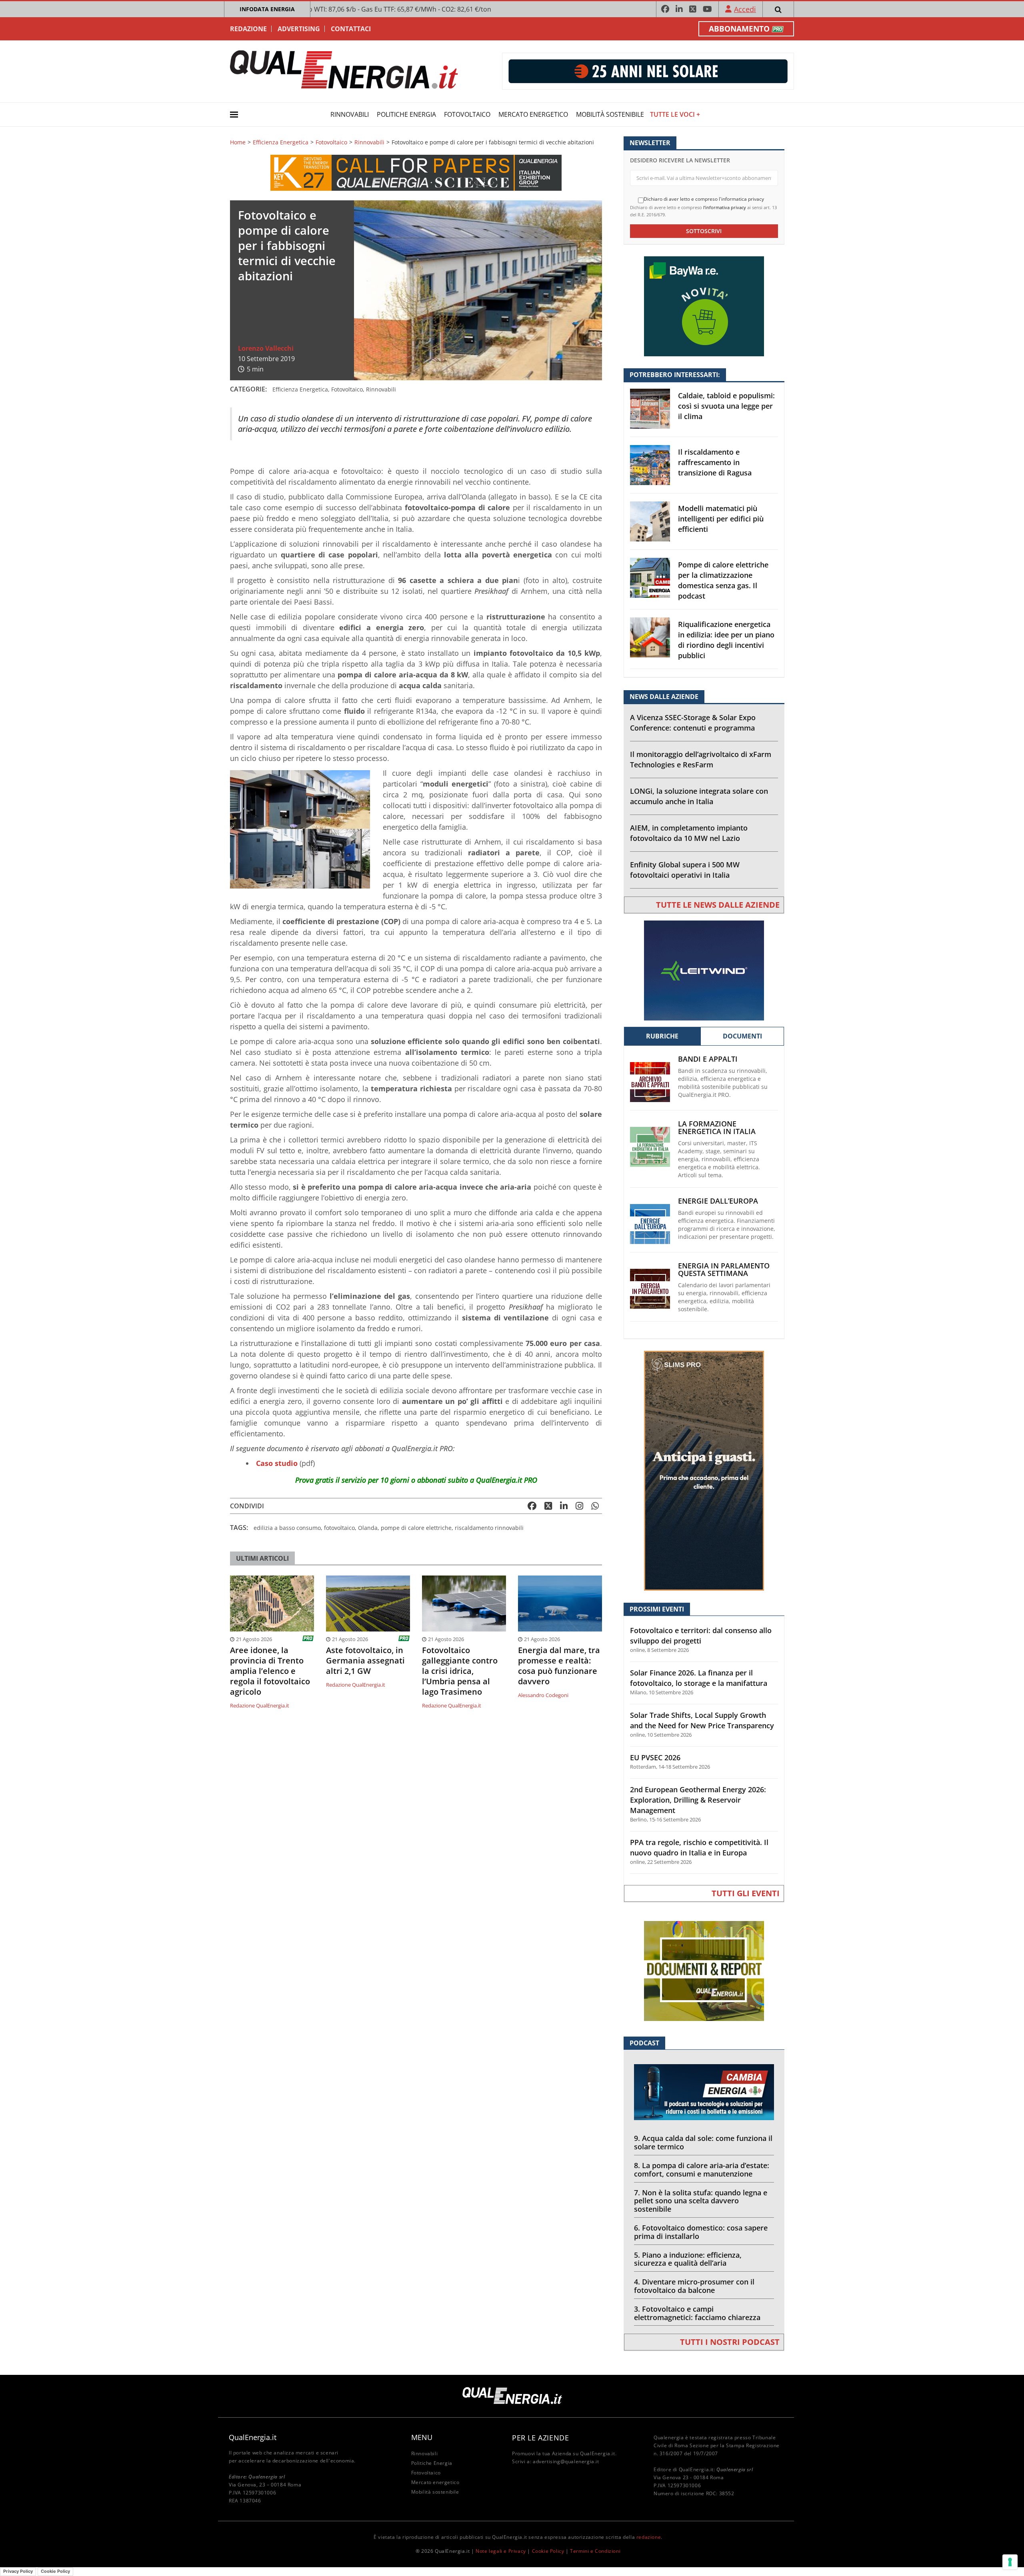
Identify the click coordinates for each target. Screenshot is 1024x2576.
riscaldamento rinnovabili (489, 1528)
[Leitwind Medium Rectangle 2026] (704, 970)
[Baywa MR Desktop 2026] (704, 306)
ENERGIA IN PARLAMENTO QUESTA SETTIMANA (724, 1270)
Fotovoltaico (467, 114)
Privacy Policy (18, 2571)
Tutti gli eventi (746, 1893)
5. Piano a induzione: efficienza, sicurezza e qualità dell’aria (688, 2259)
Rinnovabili (350, 114)
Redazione (248, 29)
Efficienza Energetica (281, 142)
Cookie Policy (548, 2551)
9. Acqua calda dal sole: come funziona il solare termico (703, 2142)
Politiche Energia (406, 114)
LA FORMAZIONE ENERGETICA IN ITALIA (717, 1128)
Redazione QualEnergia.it (260, 1705)
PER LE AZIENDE (540, 2438)
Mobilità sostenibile (610, 114)
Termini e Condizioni (595, 2551)
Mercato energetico (533, 114)
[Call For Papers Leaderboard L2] (416, 172)
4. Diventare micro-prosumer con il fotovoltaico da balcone (694, 2286)
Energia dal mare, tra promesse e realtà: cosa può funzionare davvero (559, 1666)
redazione (649, 2537)
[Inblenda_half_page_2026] (704, 1470)
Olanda (368, 1528)
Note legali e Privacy (501, 2551)
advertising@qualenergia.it (566, 2461)
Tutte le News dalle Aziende (718, 905)
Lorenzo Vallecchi (266, 348)
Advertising (299, 29)
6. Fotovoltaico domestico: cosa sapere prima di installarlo (701, 2232)
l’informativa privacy (725, 207)
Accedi (745, 9)
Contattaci (351, 29)
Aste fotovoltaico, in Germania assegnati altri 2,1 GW (365, 1661)
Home (238, 142)
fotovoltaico (339, 1528)
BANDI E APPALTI (708, 1059)
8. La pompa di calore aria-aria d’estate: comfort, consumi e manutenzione (702, 2170)
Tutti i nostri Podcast (730, 2342)
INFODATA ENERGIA (267, 9)
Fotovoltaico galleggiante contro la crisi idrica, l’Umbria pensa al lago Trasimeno (460, 1671)
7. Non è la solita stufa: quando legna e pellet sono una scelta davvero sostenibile (701, 2201)
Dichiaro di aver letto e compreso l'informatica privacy (704, 199)
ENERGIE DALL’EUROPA (718, 1201)
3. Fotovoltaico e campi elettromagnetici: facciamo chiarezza (697, 2313)
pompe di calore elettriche (416, 1528)
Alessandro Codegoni (543, 1695)
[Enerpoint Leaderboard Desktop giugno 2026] (648, 71)
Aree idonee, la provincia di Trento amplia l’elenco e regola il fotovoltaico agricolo (270, 1671)
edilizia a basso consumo (287, 1528)
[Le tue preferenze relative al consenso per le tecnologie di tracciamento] (1010, 2562)
